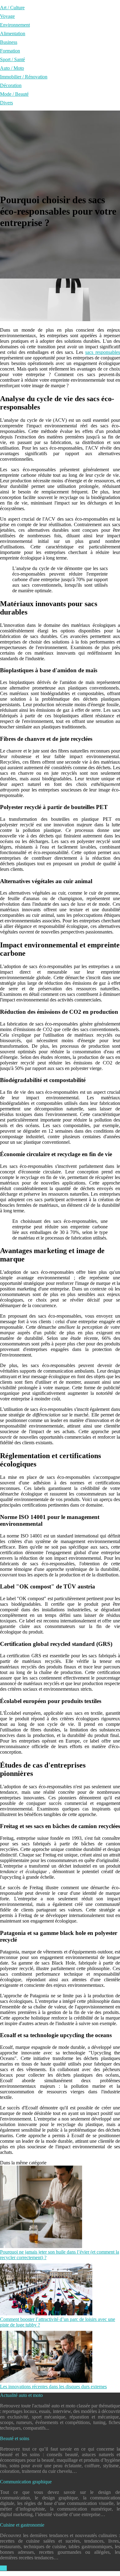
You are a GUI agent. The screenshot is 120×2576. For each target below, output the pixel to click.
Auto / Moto (12, 68)
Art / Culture (12, 8)
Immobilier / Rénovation (24, 77)
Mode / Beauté (14, 94)
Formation (10, 51)
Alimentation (13, 34)
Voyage (7, 16)
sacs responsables (103, 352)
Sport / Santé (12, 59)
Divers (6, 103)
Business (9, 42)
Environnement (15, 25)
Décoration (11, 85)
